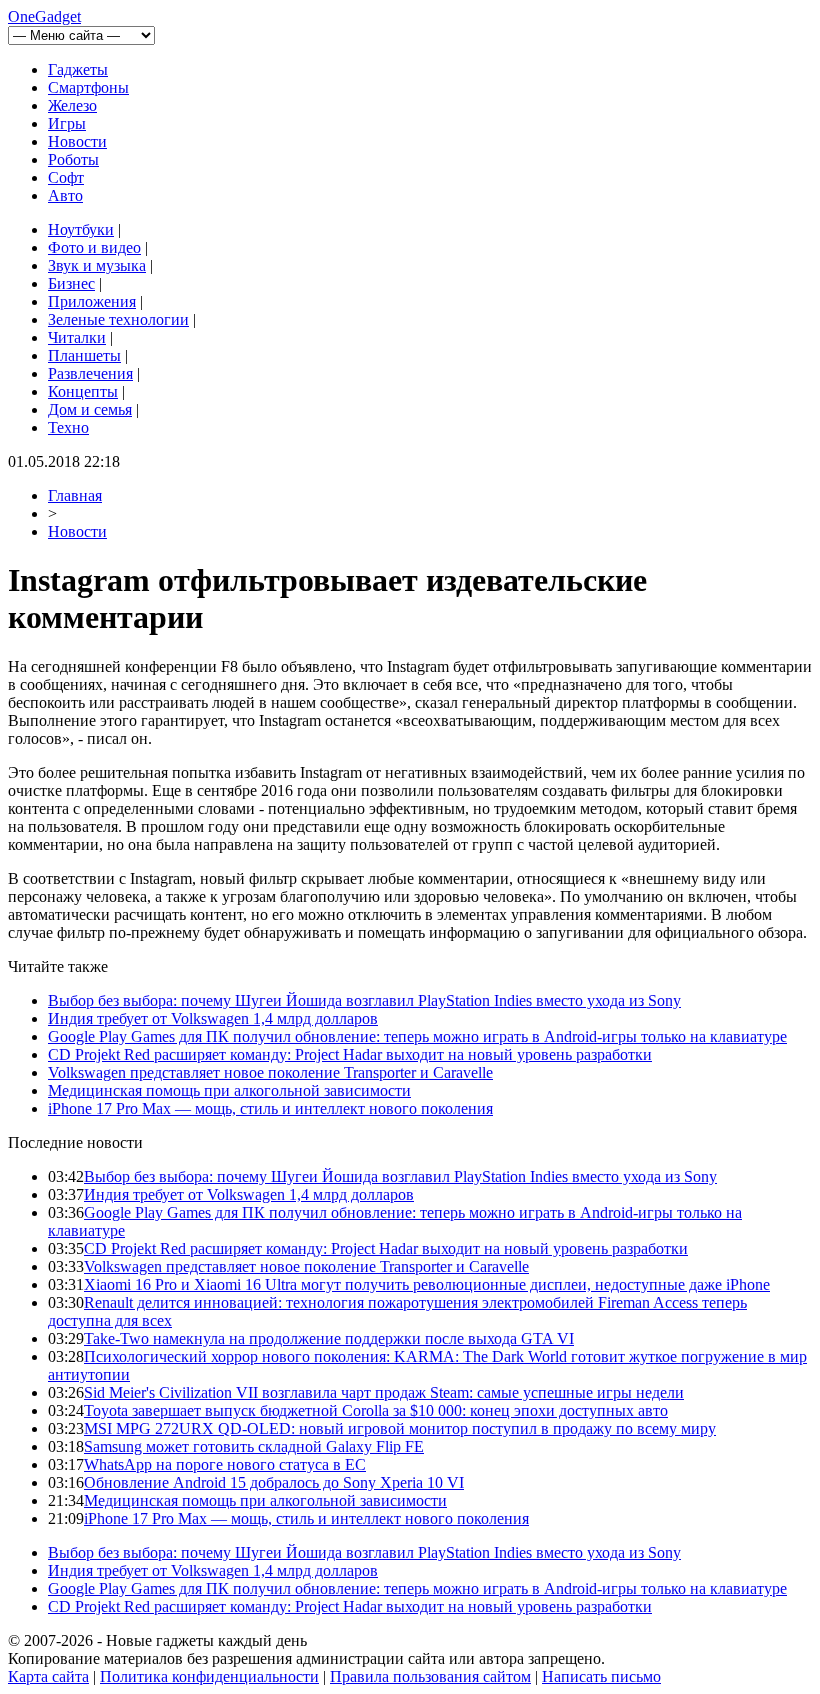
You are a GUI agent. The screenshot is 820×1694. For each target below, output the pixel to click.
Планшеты (84, 355)
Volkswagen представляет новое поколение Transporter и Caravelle (270, 1072)
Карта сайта (48, 1676)
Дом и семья (90, 409)
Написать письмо (601, 1676)
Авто (65, 195)
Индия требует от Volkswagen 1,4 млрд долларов (213, 1018)
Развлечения (90, 373)
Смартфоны (88, 87)
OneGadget (44, 16)
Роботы (73, 159)
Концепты (83, 391)
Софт (66, 177)
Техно (68, 427)
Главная (75, 495)
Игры (67, 123)
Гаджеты (78, 69)
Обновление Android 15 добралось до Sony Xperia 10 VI (274, 1482)
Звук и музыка (97, 265)
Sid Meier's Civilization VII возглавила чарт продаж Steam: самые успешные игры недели (384, 1392)
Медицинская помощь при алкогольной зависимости (229, 1090)
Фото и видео (94, 247)
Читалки (77, 337)
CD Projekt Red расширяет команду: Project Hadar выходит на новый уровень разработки (350, 1054)
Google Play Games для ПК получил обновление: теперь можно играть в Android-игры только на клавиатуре (417, 1036)
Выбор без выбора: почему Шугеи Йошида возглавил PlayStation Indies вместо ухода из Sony (364, 1000)
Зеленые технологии (118, 319)
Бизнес (71, 283)
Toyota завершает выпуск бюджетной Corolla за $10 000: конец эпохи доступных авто (376, 1410)
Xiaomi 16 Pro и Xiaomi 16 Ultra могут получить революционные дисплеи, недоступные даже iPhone (427, 1284)
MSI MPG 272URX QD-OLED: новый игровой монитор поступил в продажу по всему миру (400, 1428)
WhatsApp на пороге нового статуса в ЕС (225, 1464)
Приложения (92, 301)
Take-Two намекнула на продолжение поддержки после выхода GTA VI (329, 1338)
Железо (72, 105)
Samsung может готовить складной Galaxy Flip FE (254, 1446)
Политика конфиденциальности (209, 1676)
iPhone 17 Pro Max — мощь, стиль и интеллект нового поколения (270, 1108)
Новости (77, 141)
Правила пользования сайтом (430, 1676)
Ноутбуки (81, 229)
